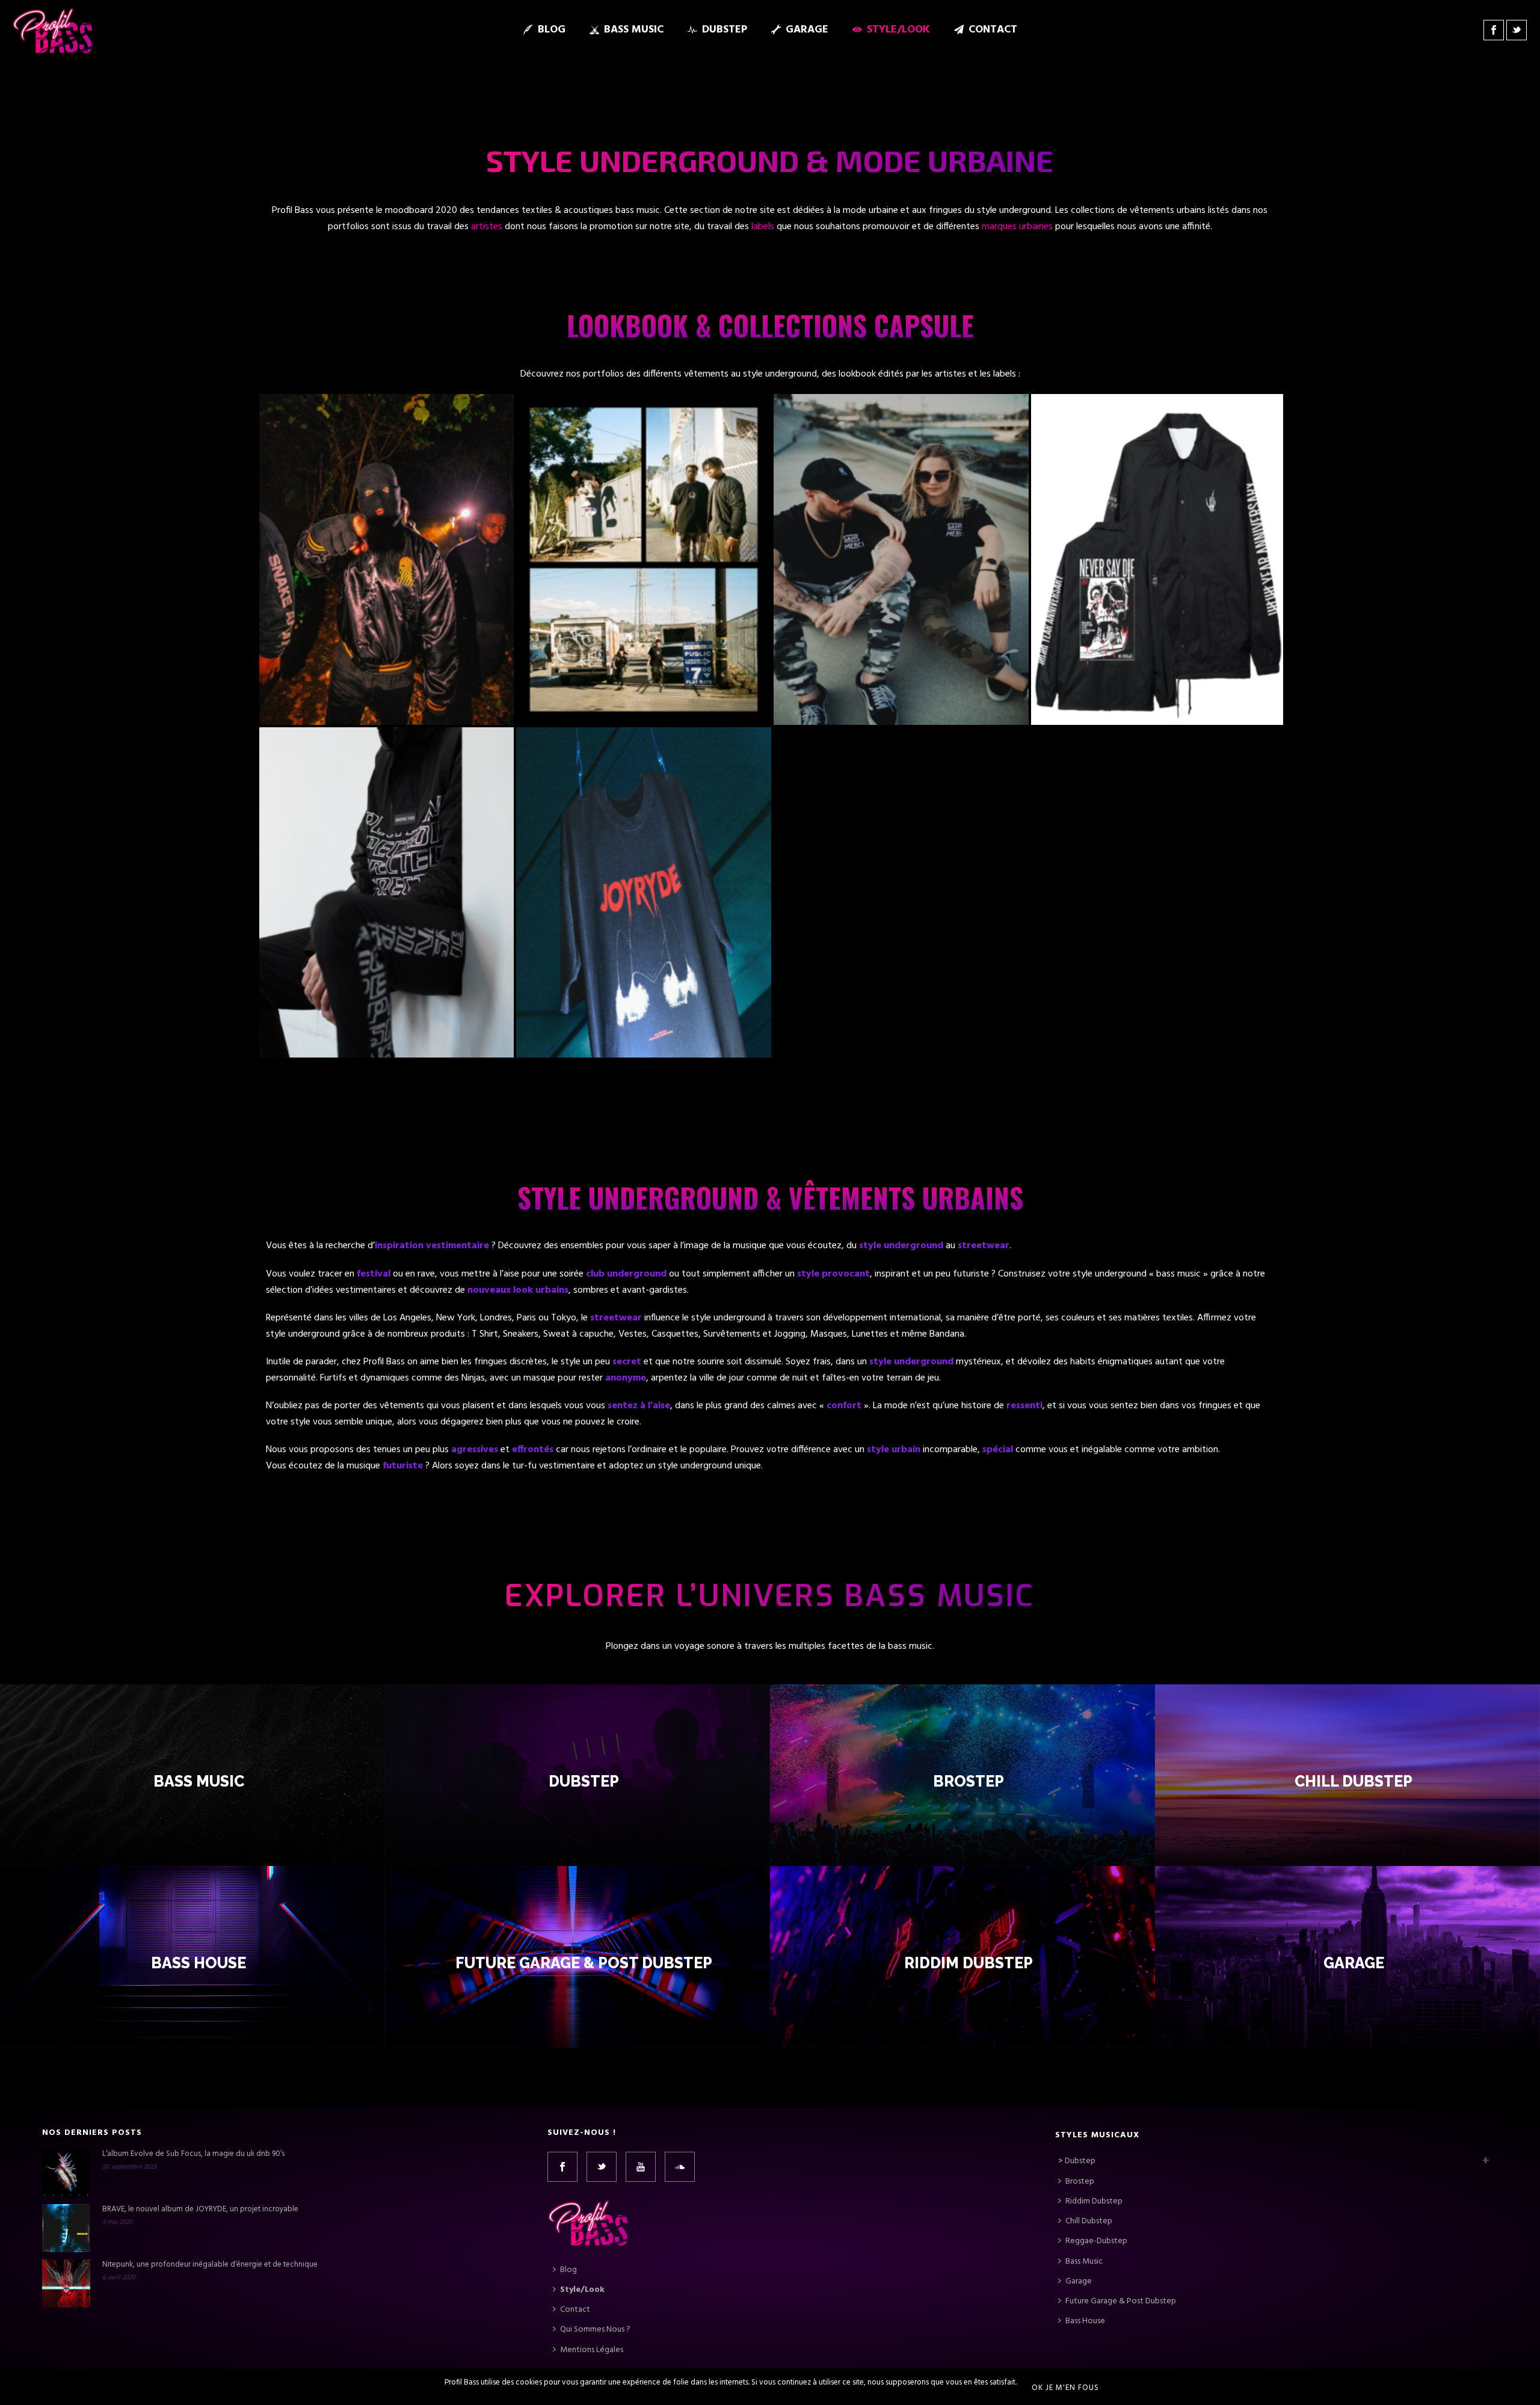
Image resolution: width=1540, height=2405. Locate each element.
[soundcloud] (680, 2167)
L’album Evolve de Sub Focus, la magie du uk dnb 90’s (193, 2154)
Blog (552, 30)
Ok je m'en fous (1065, 2388)
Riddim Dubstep (969, 1963)
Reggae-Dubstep (1096, 2241)
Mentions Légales (592, 2350)
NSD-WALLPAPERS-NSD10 (1159, 468)
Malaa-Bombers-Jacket (387, 468)
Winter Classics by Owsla (644, 468)
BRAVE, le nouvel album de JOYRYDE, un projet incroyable (200, 2209)
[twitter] (602, 2167)
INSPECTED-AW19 (387, 800)
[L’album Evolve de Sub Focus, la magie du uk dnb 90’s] (66, 2173)
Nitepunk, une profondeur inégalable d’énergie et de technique (210, 2265)
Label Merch (410, 488)
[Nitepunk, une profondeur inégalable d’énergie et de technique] (66, 2283)
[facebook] (562, 2167)
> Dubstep (1077, 2161)
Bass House (199, 1963)
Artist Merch (364, 488)
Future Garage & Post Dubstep (583, 1963)
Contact (993, 30)
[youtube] (641, 2167)
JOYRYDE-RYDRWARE (644, 800)
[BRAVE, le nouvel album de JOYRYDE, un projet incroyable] (66, 2228)
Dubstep (725, 30)
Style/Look (898, 30)
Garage (807, 30)
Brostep (969, 1781)
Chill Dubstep (1354, 1781)
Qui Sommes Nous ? (595, 2330)
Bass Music (634, 30)
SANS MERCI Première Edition (901, 468)
